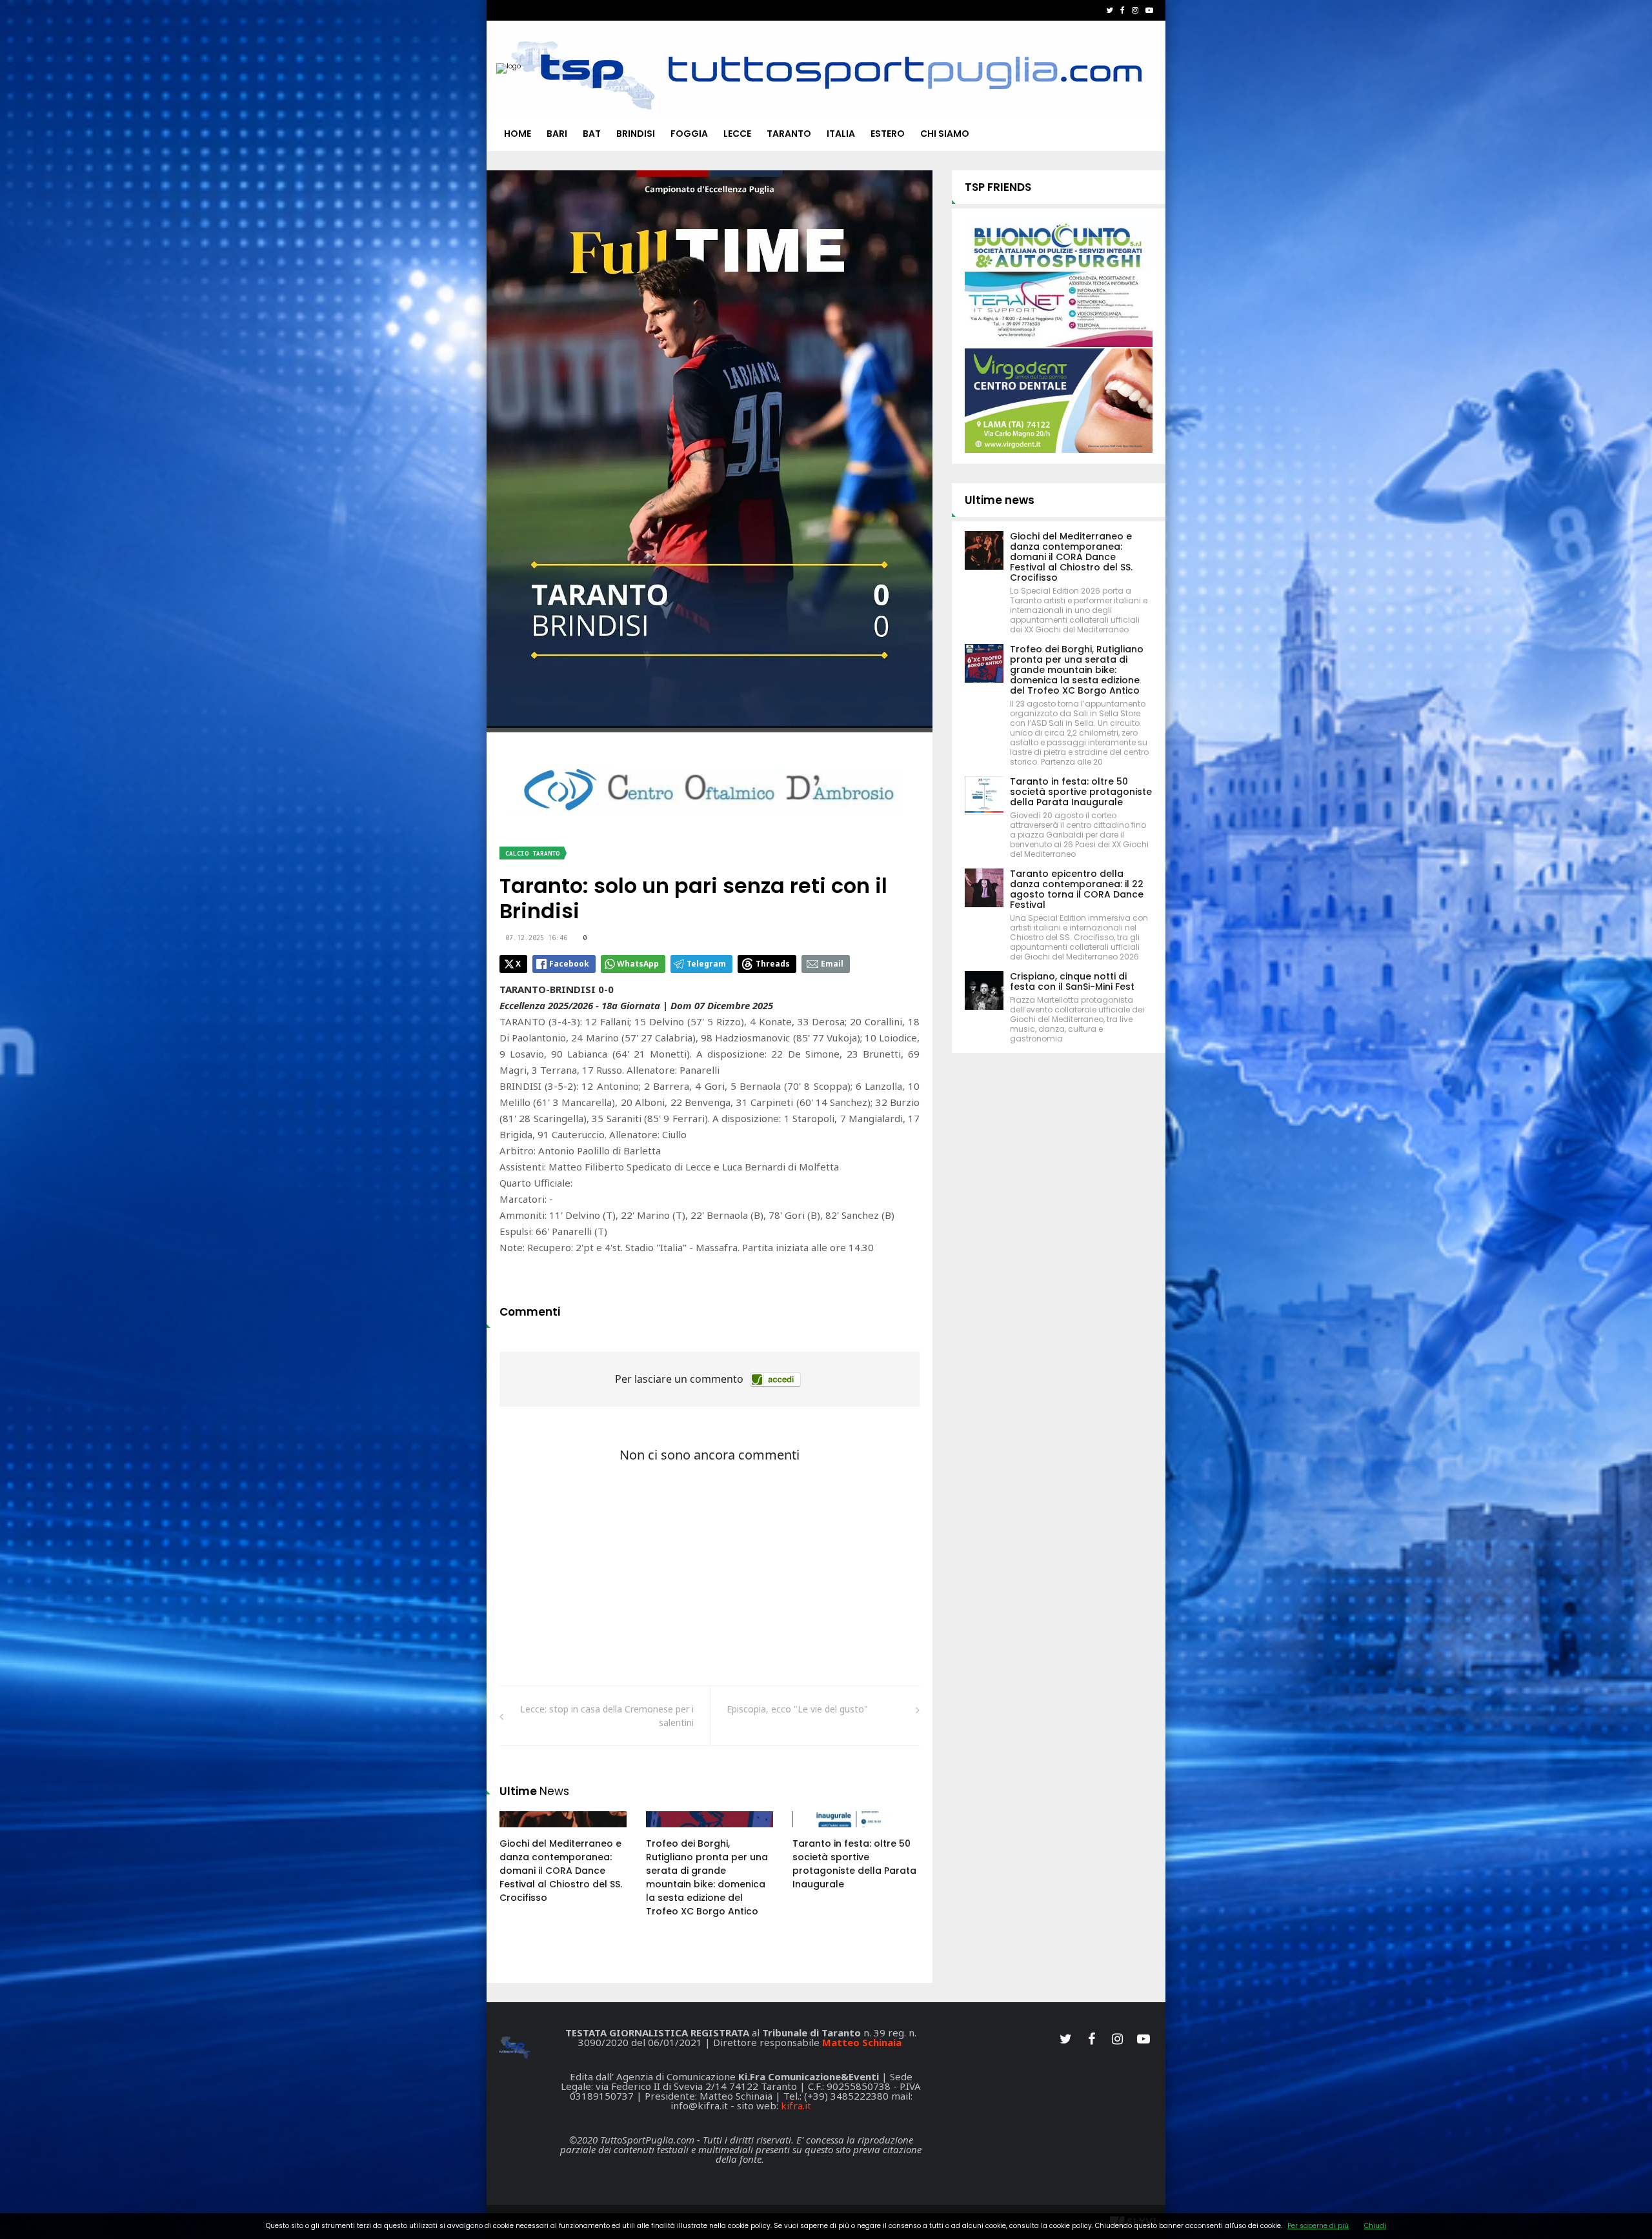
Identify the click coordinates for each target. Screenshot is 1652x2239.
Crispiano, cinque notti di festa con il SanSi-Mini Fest (1072, 981)
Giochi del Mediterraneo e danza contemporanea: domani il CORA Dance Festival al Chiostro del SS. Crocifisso (561, 1871)
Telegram (706, 964)
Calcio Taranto (532, 853)
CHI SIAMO (945, 134)
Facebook (569, 964)
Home (518, 134)
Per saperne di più (1318, 2226)
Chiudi (1375, 2226)
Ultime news (1000, 500)
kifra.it (796, 2105)
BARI (557, 134)
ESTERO (888, 134)
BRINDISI (636, 134)
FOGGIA (689, 134)
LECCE (737, 134)
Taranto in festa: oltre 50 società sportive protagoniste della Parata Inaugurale (854, 1864)
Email (832, 964)
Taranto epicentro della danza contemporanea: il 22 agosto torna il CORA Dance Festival (1077, 889)
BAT (592, 134)
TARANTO (789, 134)
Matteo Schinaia (862, 2042)
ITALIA (841, 134)
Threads (773, 964)
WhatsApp (638, 964)
